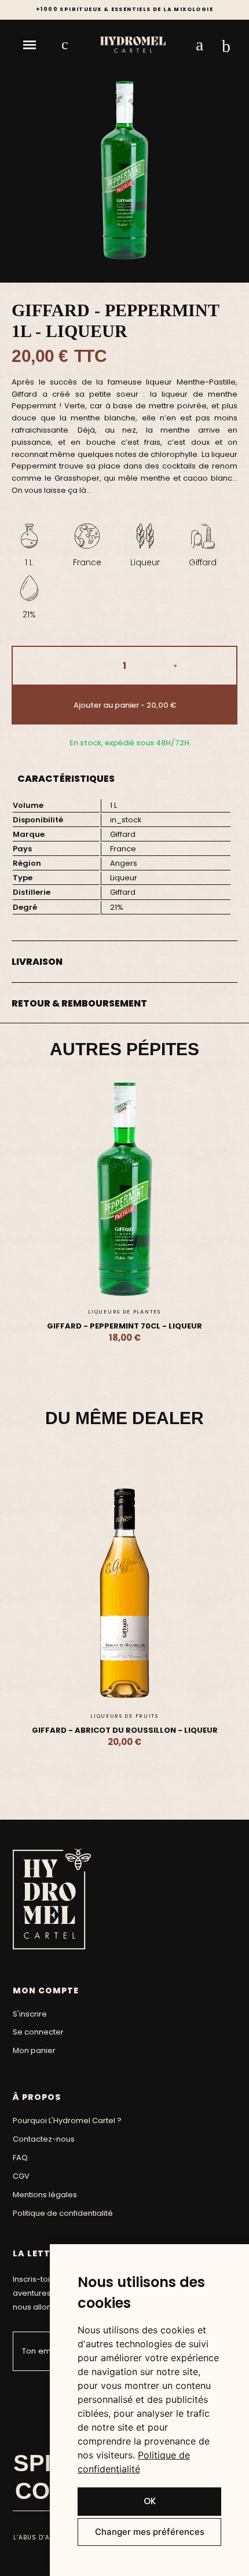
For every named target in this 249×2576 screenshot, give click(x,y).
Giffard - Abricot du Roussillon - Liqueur (125, 1730)
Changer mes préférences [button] (150, 2532)
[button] (30, 45)
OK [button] (150, 2501)
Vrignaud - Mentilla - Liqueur (164, 1326)
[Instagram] (37, 2392)
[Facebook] (19, 2392)
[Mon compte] (199, 45)
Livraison (37, 962)
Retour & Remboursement (79, 1003)
